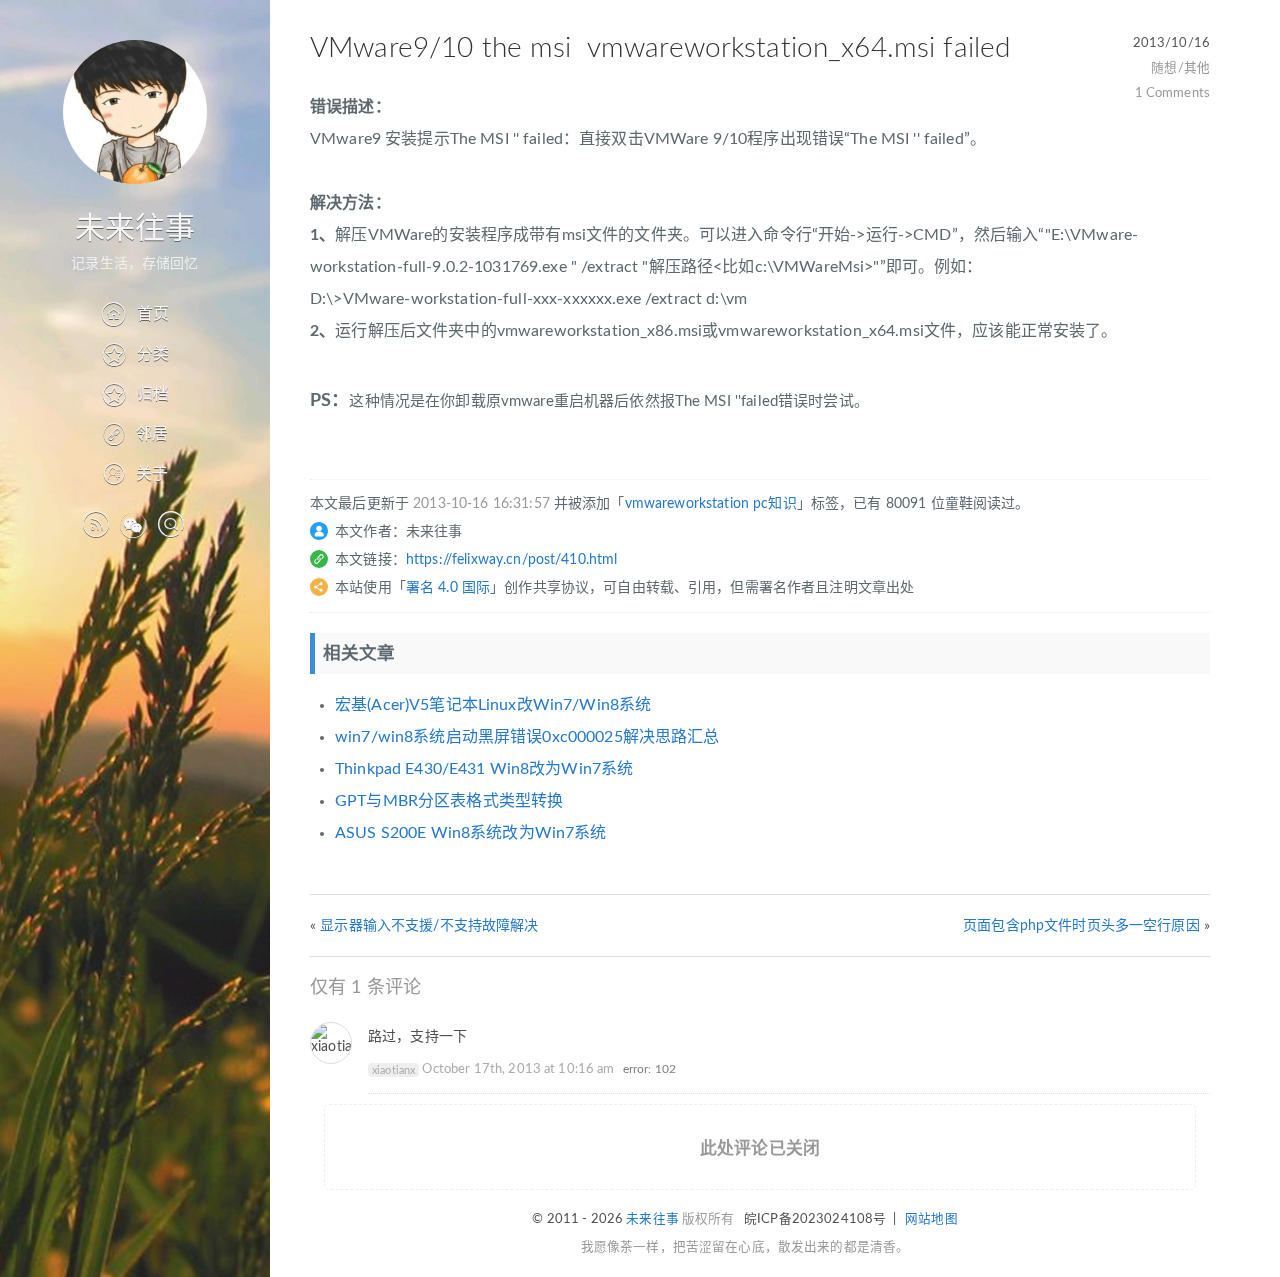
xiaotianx (393, 1069)
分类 (153, 354)
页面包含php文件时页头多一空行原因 (1081, 926)
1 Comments (1172, 93)
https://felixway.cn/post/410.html (512, 560)
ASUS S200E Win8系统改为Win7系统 (471, 833)
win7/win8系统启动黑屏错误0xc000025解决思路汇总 (527, 737)
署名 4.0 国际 (448, 588)
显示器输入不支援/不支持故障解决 (429, 926)
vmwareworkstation (687, 504)
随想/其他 (1180, 68)
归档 (153, 394)
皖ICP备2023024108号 (815, 1219)
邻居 (152, 434)
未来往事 (135, 229)
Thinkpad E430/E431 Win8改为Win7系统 (484, 769)
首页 (153, 314)
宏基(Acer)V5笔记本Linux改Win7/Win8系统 (493, 705)
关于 (152, 474)
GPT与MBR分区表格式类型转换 (449, 801)
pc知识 (775, 504)
